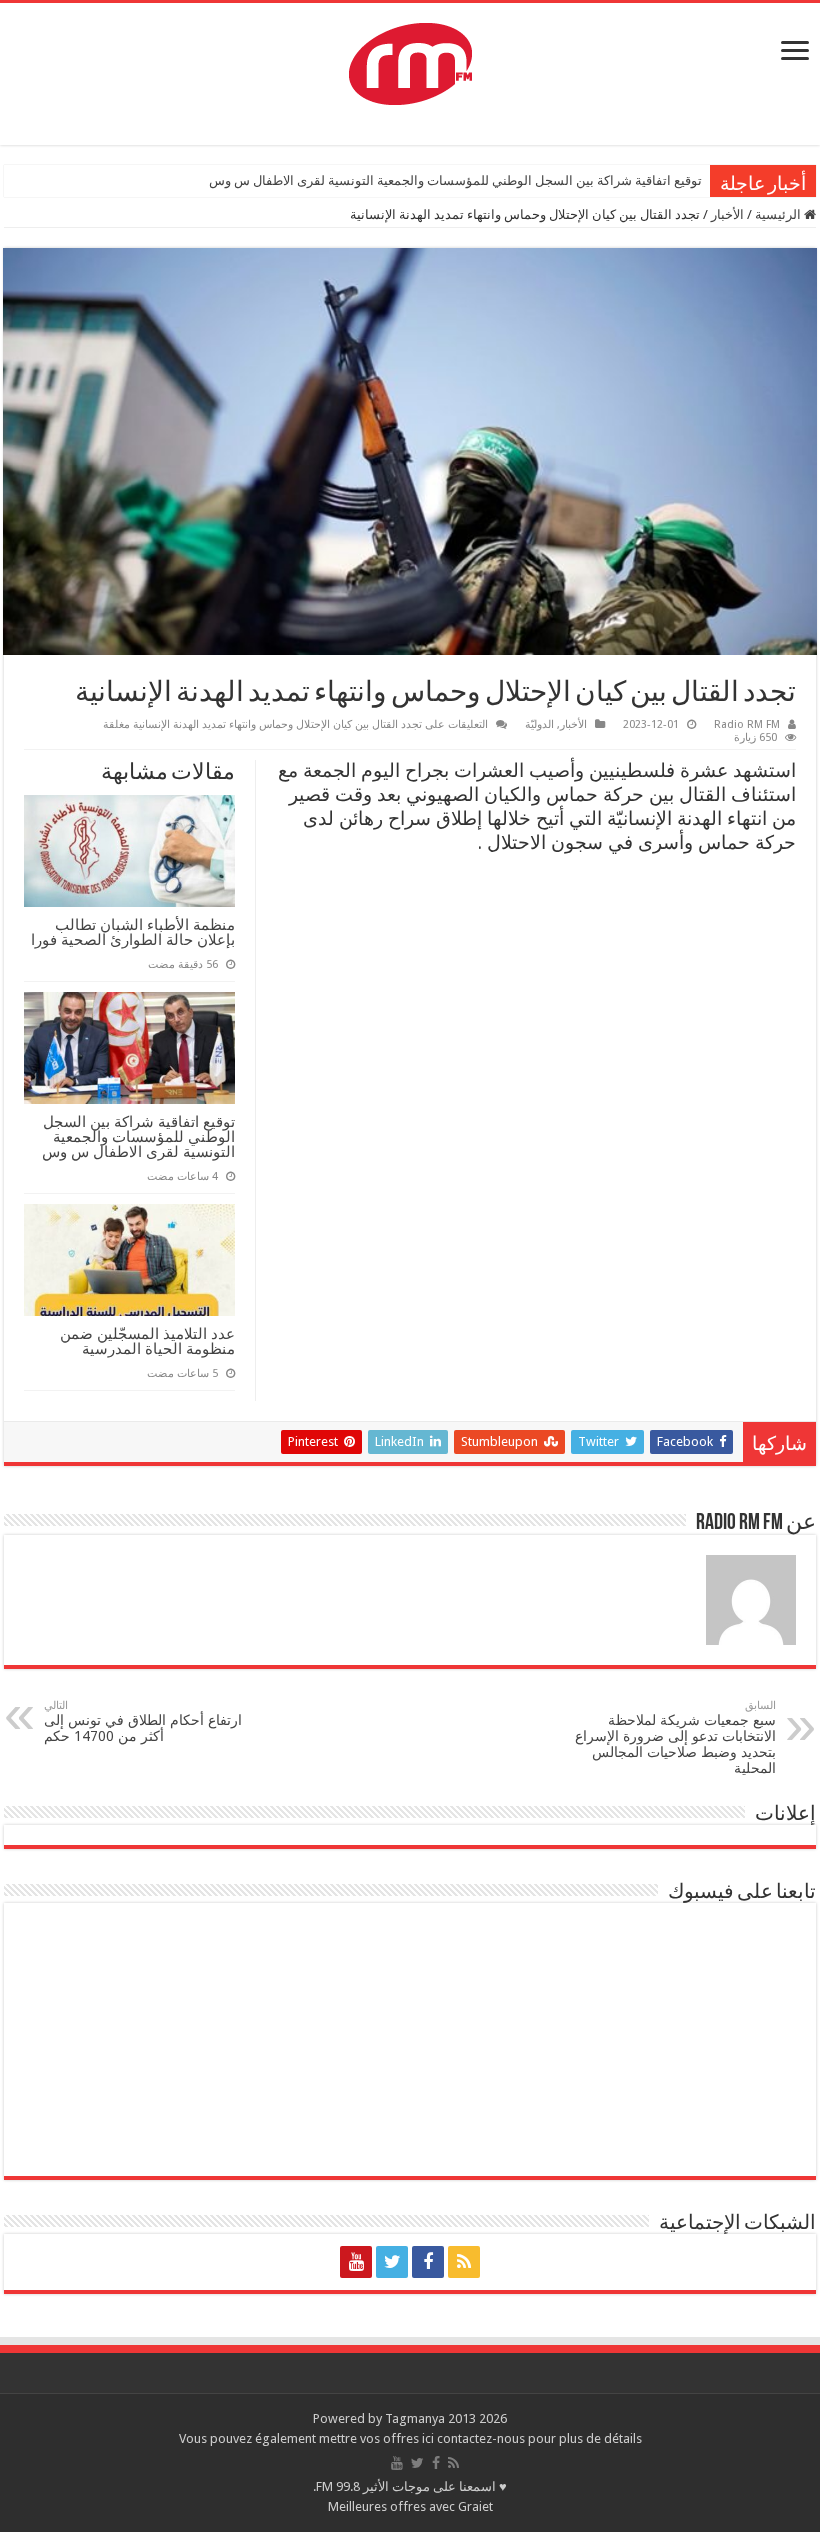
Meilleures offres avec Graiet (410, 2506)
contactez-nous (482, 2438)
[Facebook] (428, 2262)
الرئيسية (779, 214)
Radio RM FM (747, 724)
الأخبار (727, 214)
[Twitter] (392, 2262)
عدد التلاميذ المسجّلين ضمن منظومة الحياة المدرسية (147, 1341)
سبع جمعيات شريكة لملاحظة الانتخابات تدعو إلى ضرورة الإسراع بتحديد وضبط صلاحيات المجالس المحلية (675, 1737)
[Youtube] (356, 2262)
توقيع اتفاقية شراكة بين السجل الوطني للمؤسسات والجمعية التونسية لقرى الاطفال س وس (455, 180)
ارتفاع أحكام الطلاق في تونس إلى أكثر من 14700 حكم (143, 1721)
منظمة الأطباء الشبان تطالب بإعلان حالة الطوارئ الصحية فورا (133, 932)
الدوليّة (539, 724)
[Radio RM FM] (410, 60)
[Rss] (464, 2262)
